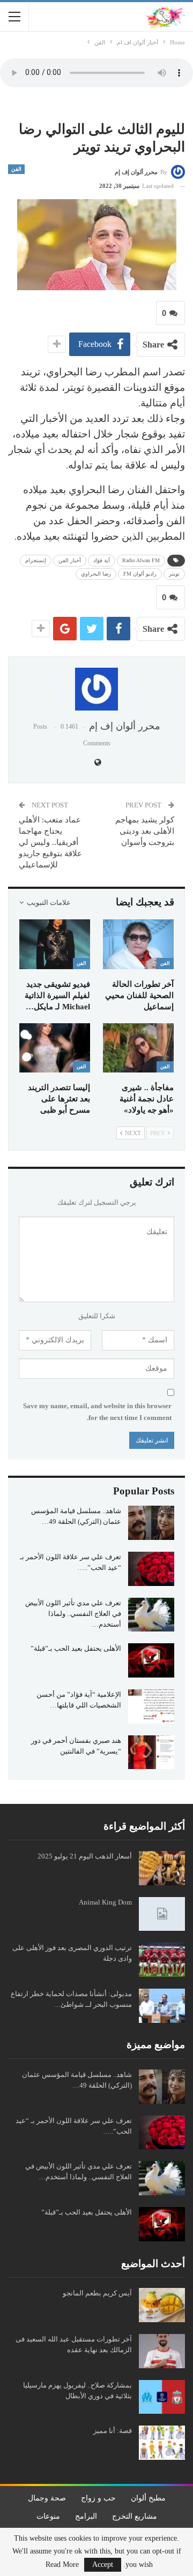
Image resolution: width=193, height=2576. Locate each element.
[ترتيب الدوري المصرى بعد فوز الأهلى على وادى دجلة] (162, 1960)
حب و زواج (98, 2498)
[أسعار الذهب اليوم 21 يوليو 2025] (162, 1868)
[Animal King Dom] (162, 1914)
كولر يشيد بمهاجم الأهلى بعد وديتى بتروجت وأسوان (145, 831)
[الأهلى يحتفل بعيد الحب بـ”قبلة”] (151, 1660)
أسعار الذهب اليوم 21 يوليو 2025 (85, 1856)
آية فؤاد (102, 560)
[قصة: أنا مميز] (162, 2443)
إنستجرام (36, 560)
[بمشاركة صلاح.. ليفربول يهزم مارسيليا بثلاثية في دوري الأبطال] (162, 2397)
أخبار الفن (70, 560)
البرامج (86, 2516)
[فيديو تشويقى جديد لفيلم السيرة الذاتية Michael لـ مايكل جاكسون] (55, 944)
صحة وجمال (47, 2498)
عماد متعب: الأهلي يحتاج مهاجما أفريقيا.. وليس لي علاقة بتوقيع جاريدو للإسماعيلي (50, 842)
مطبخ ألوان (148, 2498)
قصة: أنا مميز (113, 2431)
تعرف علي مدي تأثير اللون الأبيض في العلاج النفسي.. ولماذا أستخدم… (73, 1614)
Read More (62, 2565)
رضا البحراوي (96, 574)
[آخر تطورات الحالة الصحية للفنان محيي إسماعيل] (138, 944)
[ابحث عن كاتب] (96, 689)
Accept (103, 2564)
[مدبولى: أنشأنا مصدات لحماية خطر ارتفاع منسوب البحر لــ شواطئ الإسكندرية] (162, 2006)
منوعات (48, 2516)
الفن (16, 169)
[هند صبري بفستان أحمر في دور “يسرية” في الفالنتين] (151, 1752)
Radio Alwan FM (141, 560)
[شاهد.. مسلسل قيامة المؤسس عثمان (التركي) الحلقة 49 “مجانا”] (151, 1523)
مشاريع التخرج (135, 2516)
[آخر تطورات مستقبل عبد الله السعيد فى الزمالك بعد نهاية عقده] (162, 2351)
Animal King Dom (105, 1902)
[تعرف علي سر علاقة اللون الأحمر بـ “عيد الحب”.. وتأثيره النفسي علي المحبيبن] (151, 1569)
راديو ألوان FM (140, 574)
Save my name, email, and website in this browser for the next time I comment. (97, 1412)
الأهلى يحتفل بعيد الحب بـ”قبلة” (76, 1648)
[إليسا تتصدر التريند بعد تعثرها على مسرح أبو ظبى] (55, 1048)
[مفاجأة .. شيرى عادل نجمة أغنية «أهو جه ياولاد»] (138, 1048)
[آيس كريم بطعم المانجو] (162, 2305)
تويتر (174, 574)
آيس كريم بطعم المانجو (97, 2293)
